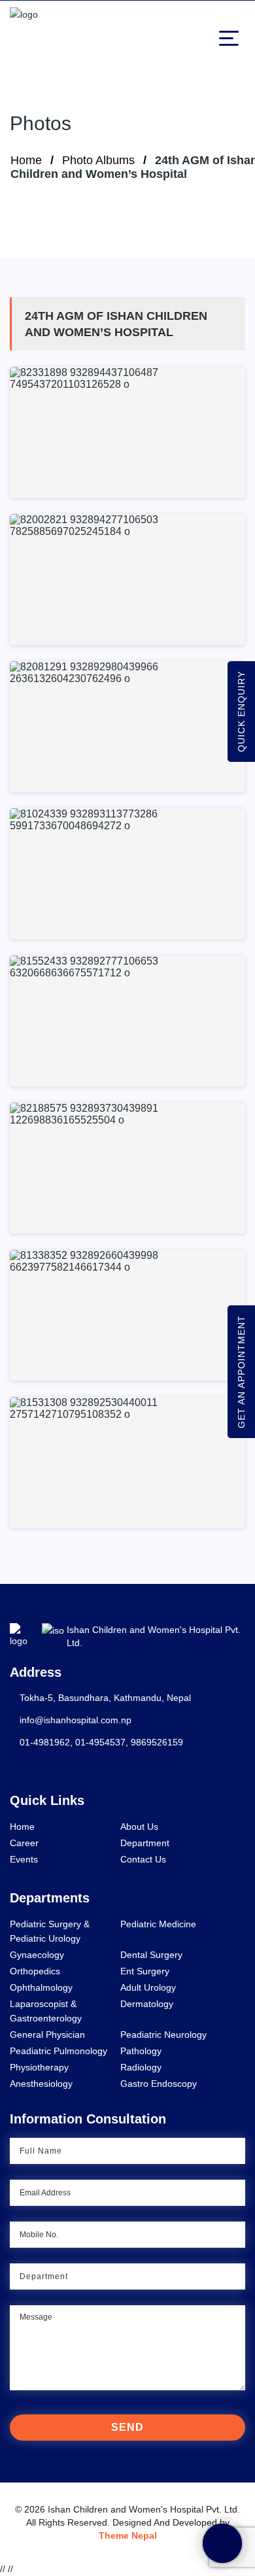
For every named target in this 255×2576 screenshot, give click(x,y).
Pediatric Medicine (158, 1924)
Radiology (141, 2067)
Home (26, 160)
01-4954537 (100, 1742)
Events (24, 1859)
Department (145, 1843)
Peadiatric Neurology (163, 2035)
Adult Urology (148, 1987)
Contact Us (143, 1859)
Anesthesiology (41, 2084)
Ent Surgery (145, 1971)
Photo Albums (98, 160)
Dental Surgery (151, 1955)
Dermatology (147, 2004)
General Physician (47, 2035)
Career (24, 1843)
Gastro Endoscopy (159, 2084)
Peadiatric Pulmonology (59, 2051)
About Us (139, 1827)
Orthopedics (35, 1971)
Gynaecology (37, 1955)
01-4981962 (45, 1742)
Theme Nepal (128, 2535)
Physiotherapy (39, 2067)
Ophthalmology (41, 1987)
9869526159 (157, 1742)
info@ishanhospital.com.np (76, 1720)
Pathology (141, 2051)
